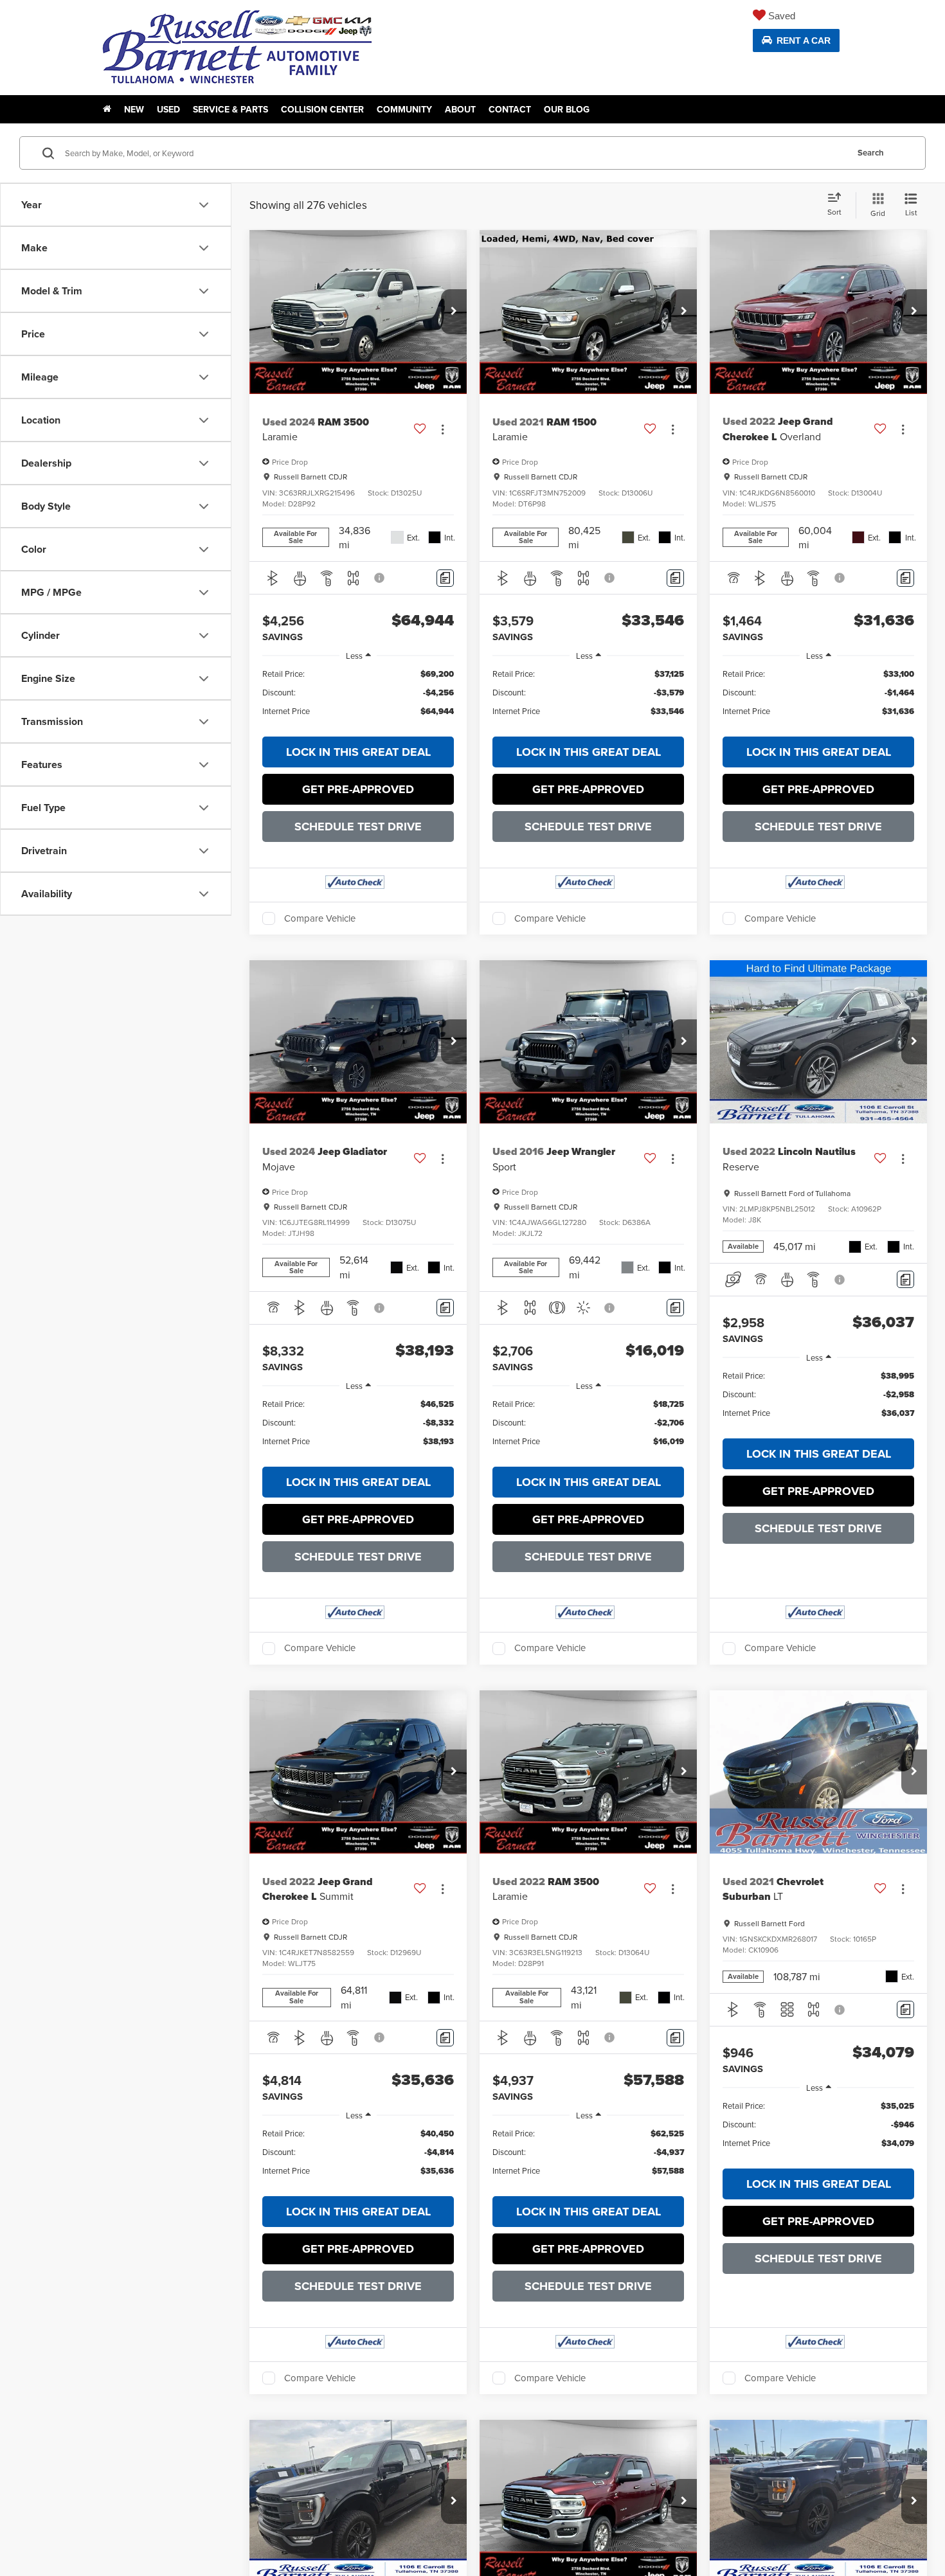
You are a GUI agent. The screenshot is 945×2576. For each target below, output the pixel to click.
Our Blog (567, 109)
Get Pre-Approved (358, 789)
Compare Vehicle (320, 918)
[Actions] (443, 429)
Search (871, 153)
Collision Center (322, 109)
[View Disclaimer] (380, 578)
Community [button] (404, 109)
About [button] (460, 109)
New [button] (134, 109)
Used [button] (168, 109)
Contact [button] (510, 109)
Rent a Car (804, 40)
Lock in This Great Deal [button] (358, 752)
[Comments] (445, 578)
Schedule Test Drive (358, 827)
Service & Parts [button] (230, 109)
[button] (454, 312)
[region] (358, 699)
